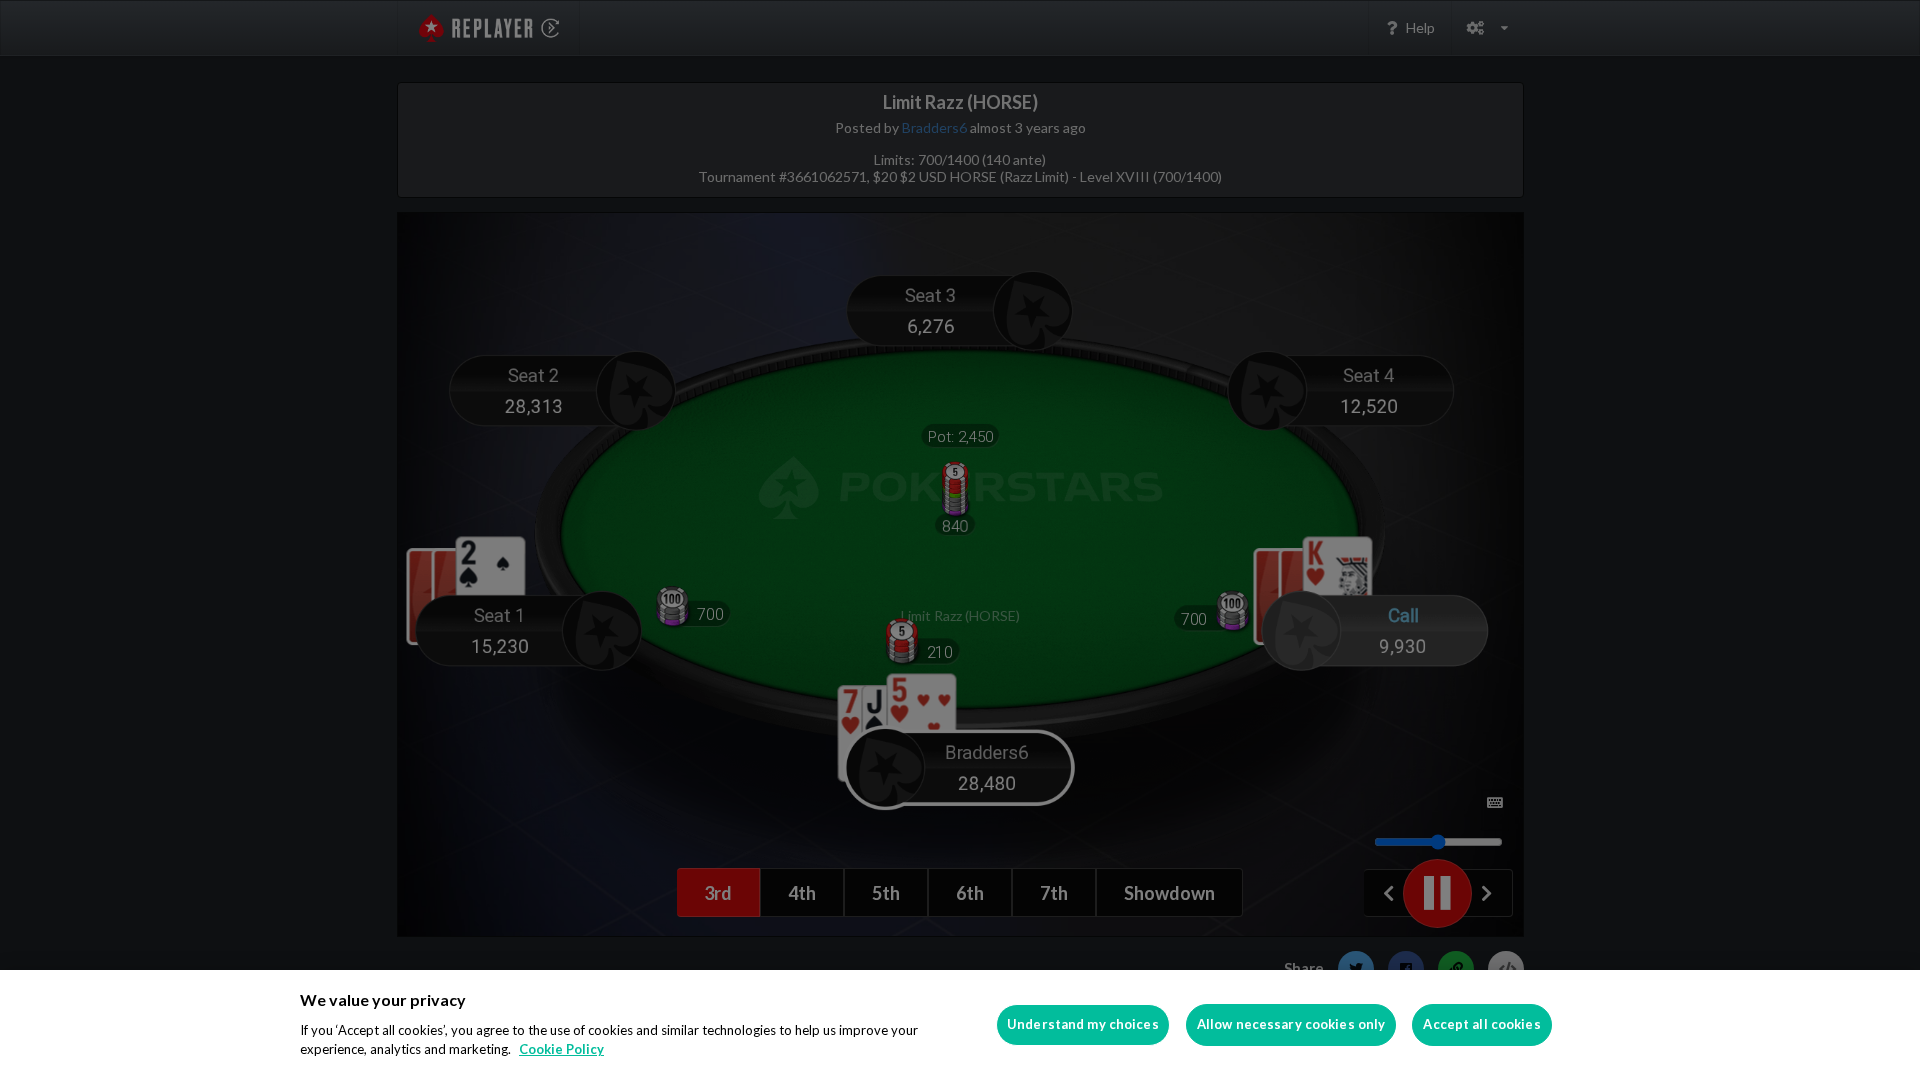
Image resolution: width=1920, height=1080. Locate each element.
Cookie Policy (561, 1049)
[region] (960, 1025)
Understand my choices (1083, 1024)
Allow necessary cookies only (1291, 1024)
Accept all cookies (1481, 1024)
